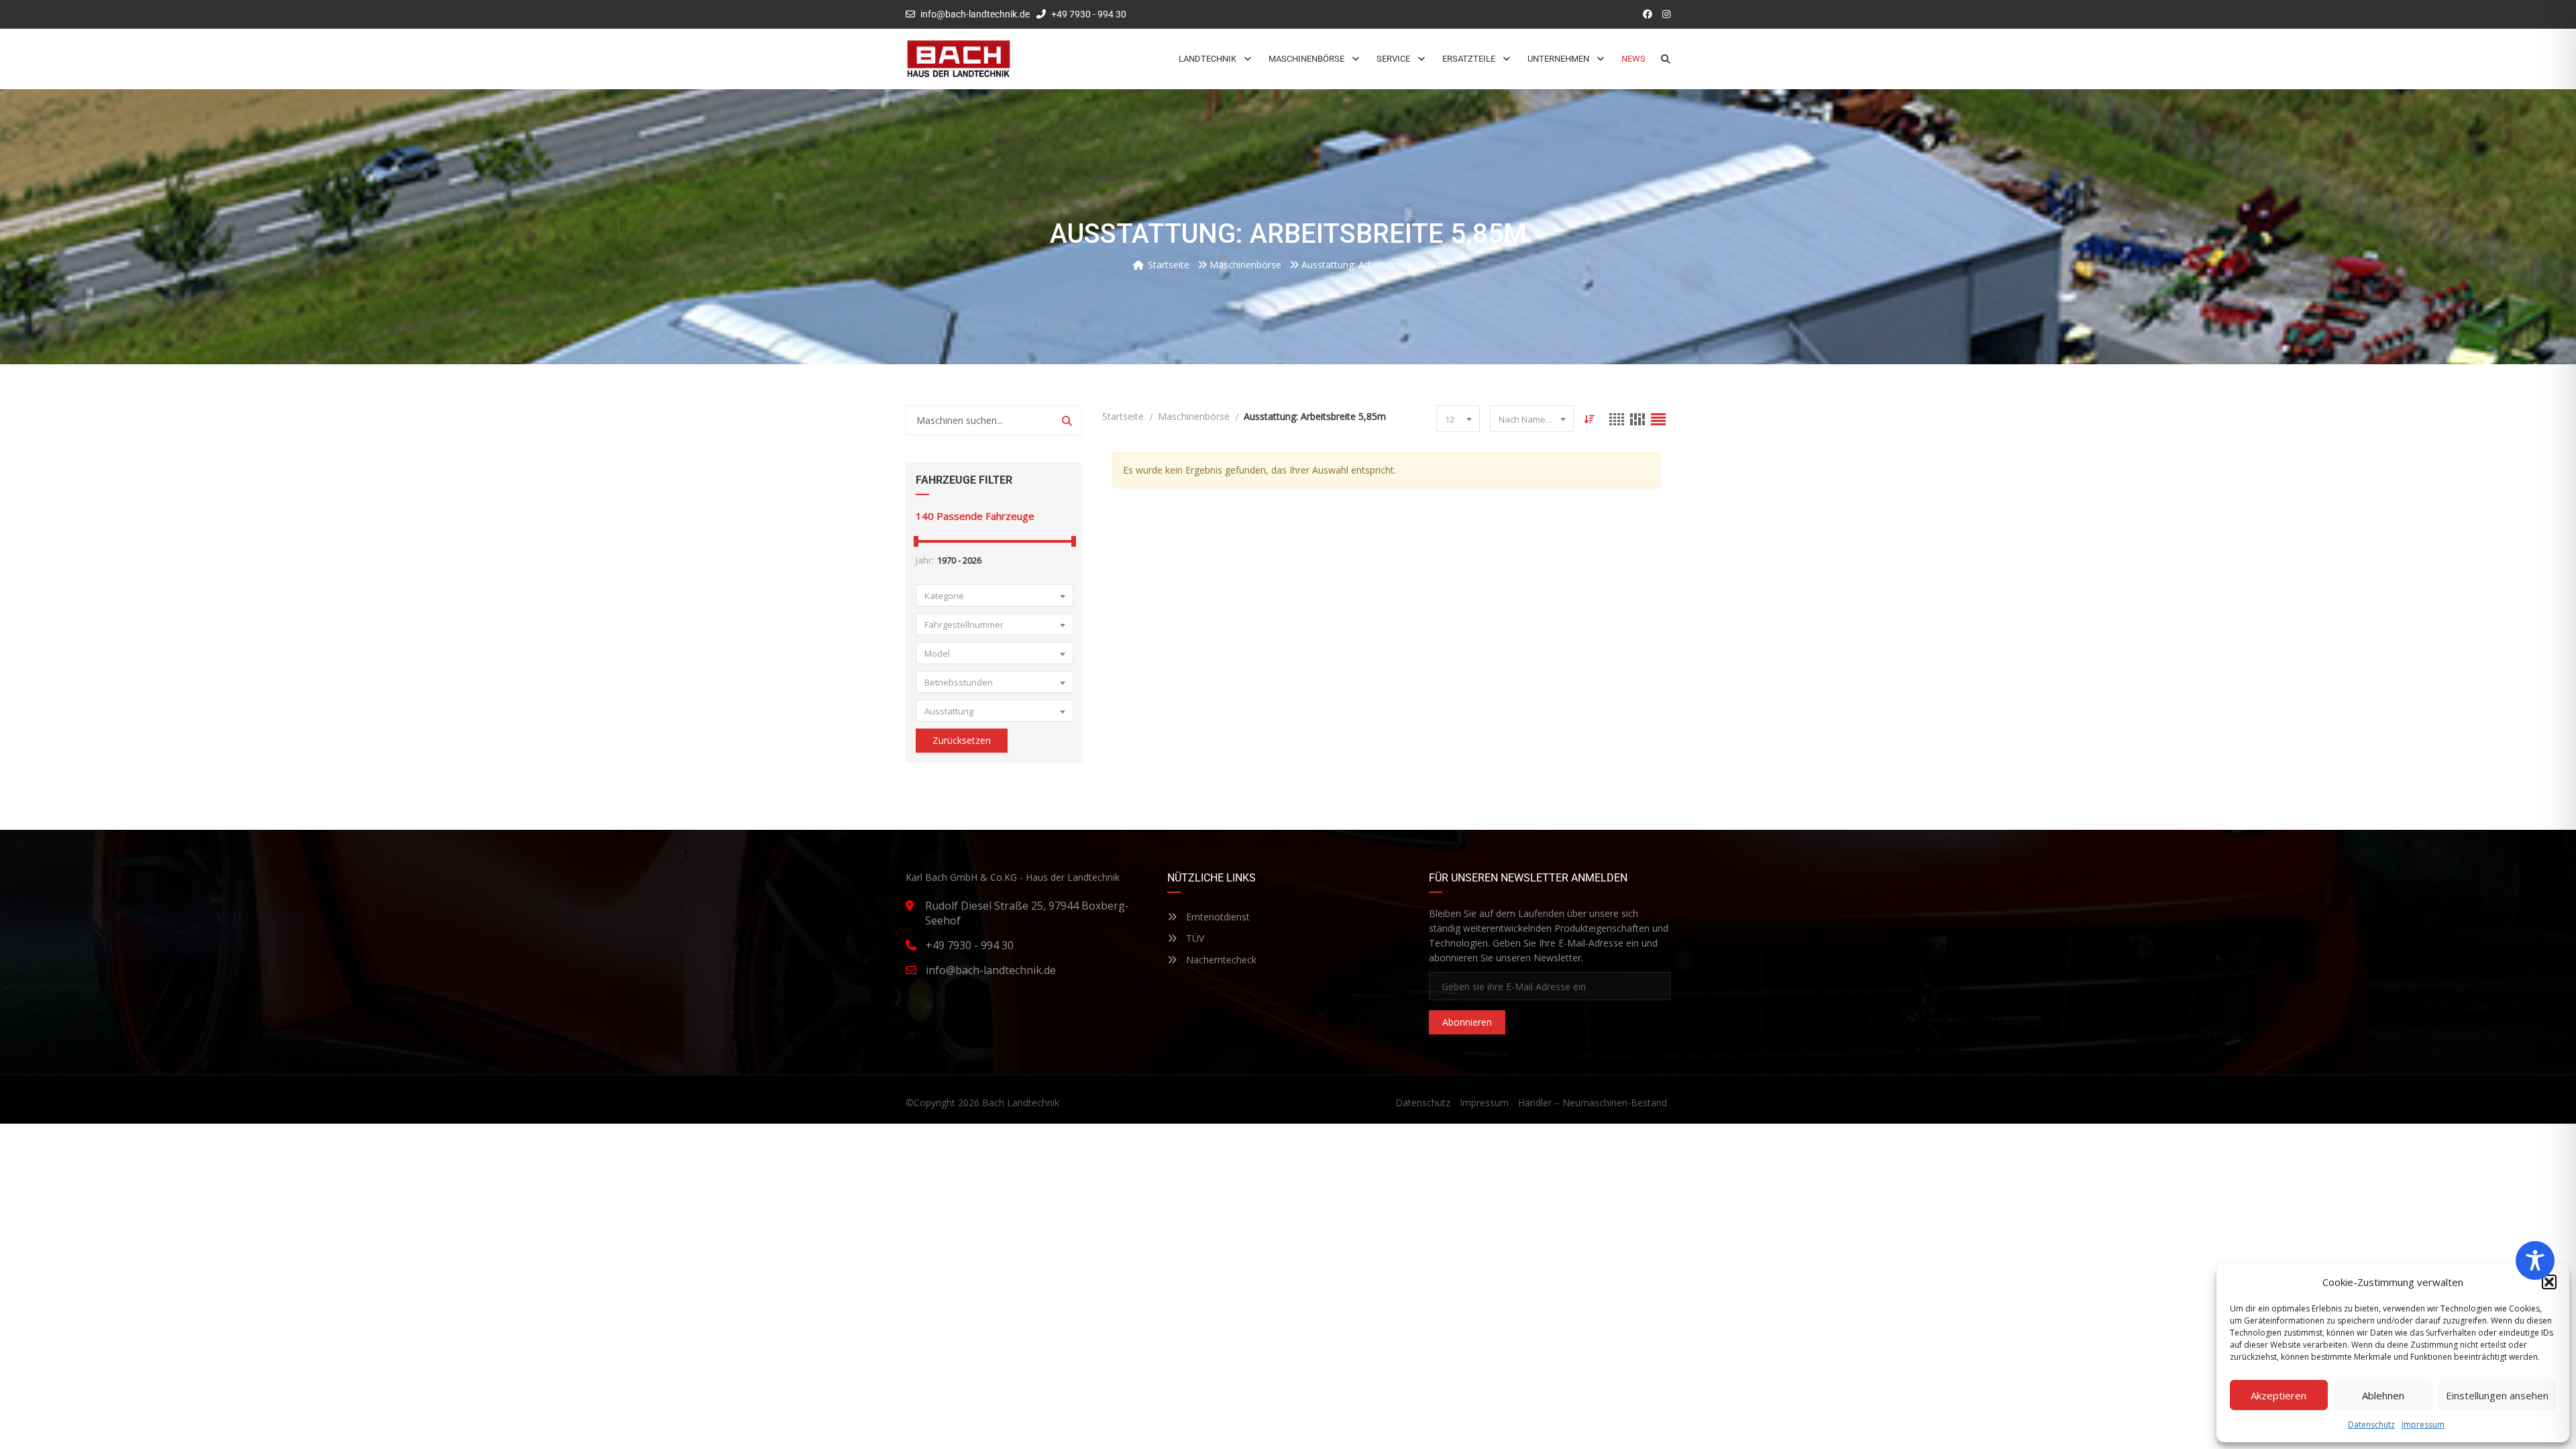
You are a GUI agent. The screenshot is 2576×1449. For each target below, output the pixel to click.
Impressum (2423, 1425)
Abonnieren (1467, 1022)
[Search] (1067, 420)
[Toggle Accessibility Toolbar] (2535, 1260)
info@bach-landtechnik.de (975, 14)
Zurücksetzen (962, 740)
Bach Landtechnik (1021, 1103)
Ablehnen (2383, 1395)
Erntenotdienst (1217, 917)
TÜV (1194, 938)
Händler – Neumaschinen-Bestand (1593, 1103)
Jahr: (925, 560)
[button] (2549, 1282)
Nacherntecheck (1220, 960)
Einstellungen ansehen (2497, 1395)
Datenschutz (2371, 1425)
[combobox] (995, 595)
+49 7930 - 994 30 (1088, 14)
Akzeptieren (2278, 1395)
